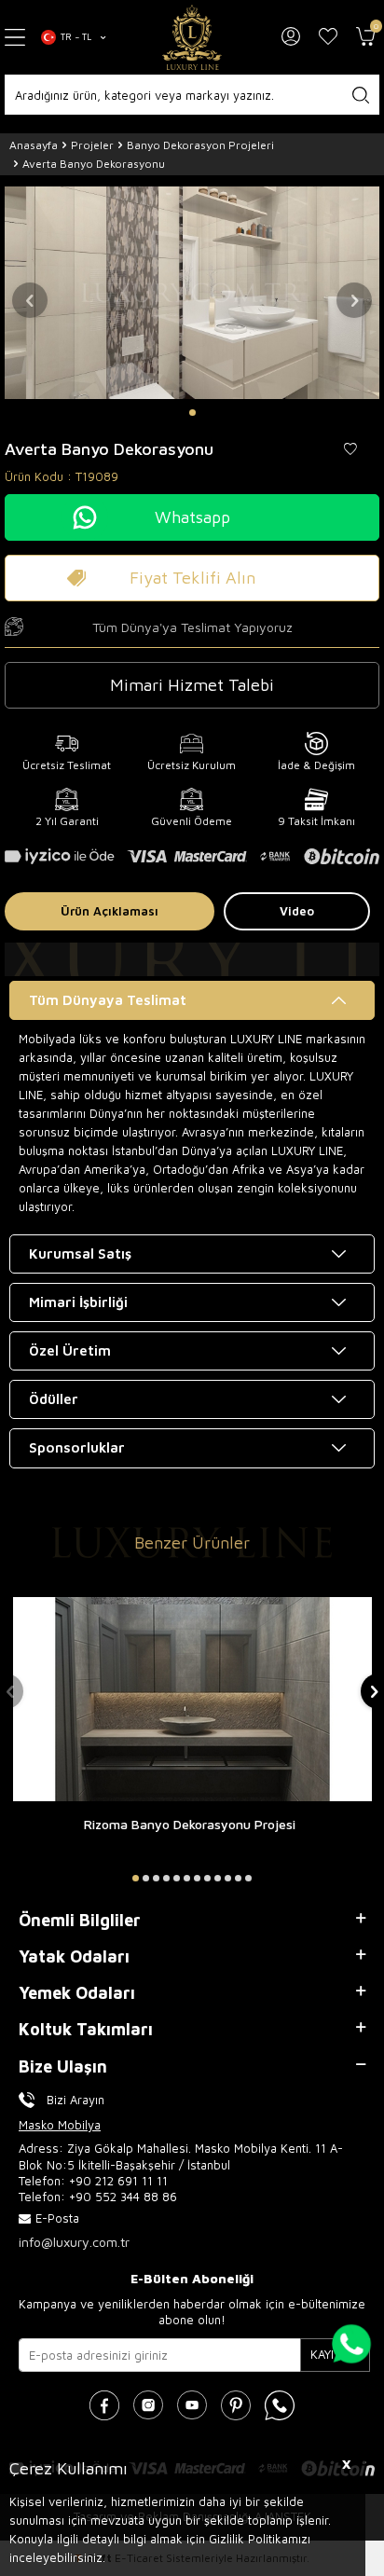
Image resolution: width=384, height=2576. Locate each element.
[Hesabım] (291, 37)
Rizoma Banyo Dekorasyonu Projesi (190, 1824)
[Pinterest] (236, 2405)
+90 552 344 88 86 (123, 2197)
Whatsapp (192, 517)
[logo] (192, 37)
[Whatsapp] (280, 2405)
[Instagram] (148, 2405)
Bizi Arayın (75, 2100)
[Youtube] (192, 2405)
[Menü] (16, 38)
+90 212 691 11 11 (118, 2181)
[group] (192, 292)
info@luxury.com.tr (74, 2242)
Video (297, 911)
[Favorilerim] (328, 37)
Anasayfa (34, 145)
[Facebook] (104, 2405)
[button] (192, 413)
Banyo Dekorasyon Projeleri (200, 145)
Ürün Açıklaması (110, 911)
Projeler (92, 145)
